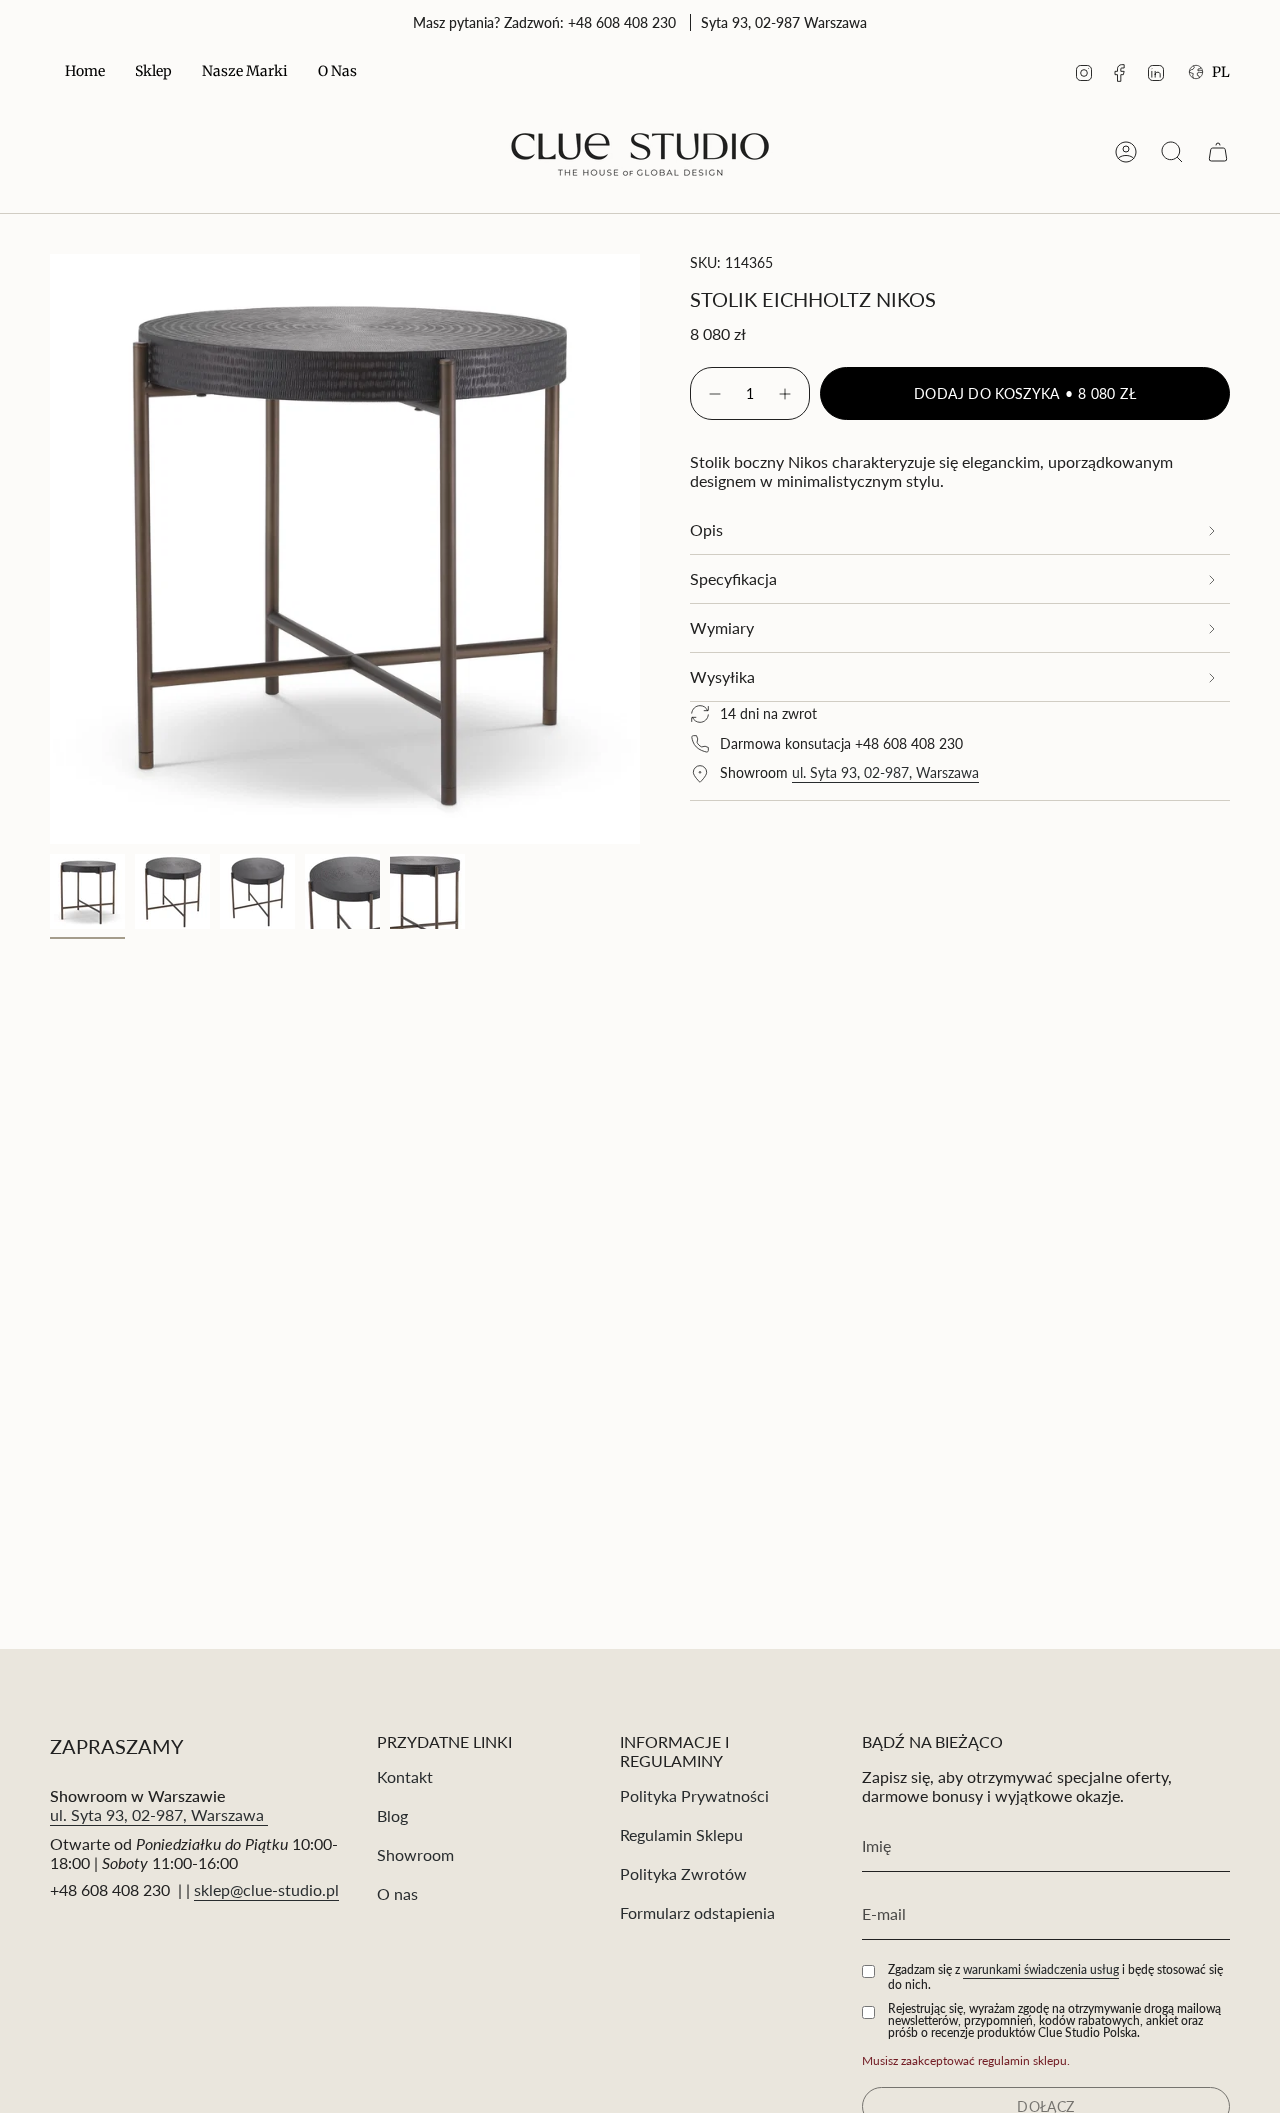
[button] (153, 72)
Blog (392, 1815)
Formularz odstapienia (697, 1912)
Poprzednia (50, 549)
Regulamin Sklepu (681, 1834)
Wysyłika (722, 676)
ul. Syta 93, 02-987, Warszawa (885, 772)
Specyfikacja (733, 578)
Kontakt (405, 1776)
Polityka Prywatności (694, 1795)
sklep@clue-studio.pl (266, 1889)
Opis (706, 529)
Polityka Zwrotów (683, 1873)
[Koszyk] (1218, 152)
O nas (397, 1893)
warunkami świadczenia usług (1041, 1969)
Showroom (415, 1854)
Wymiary (722, 627)
